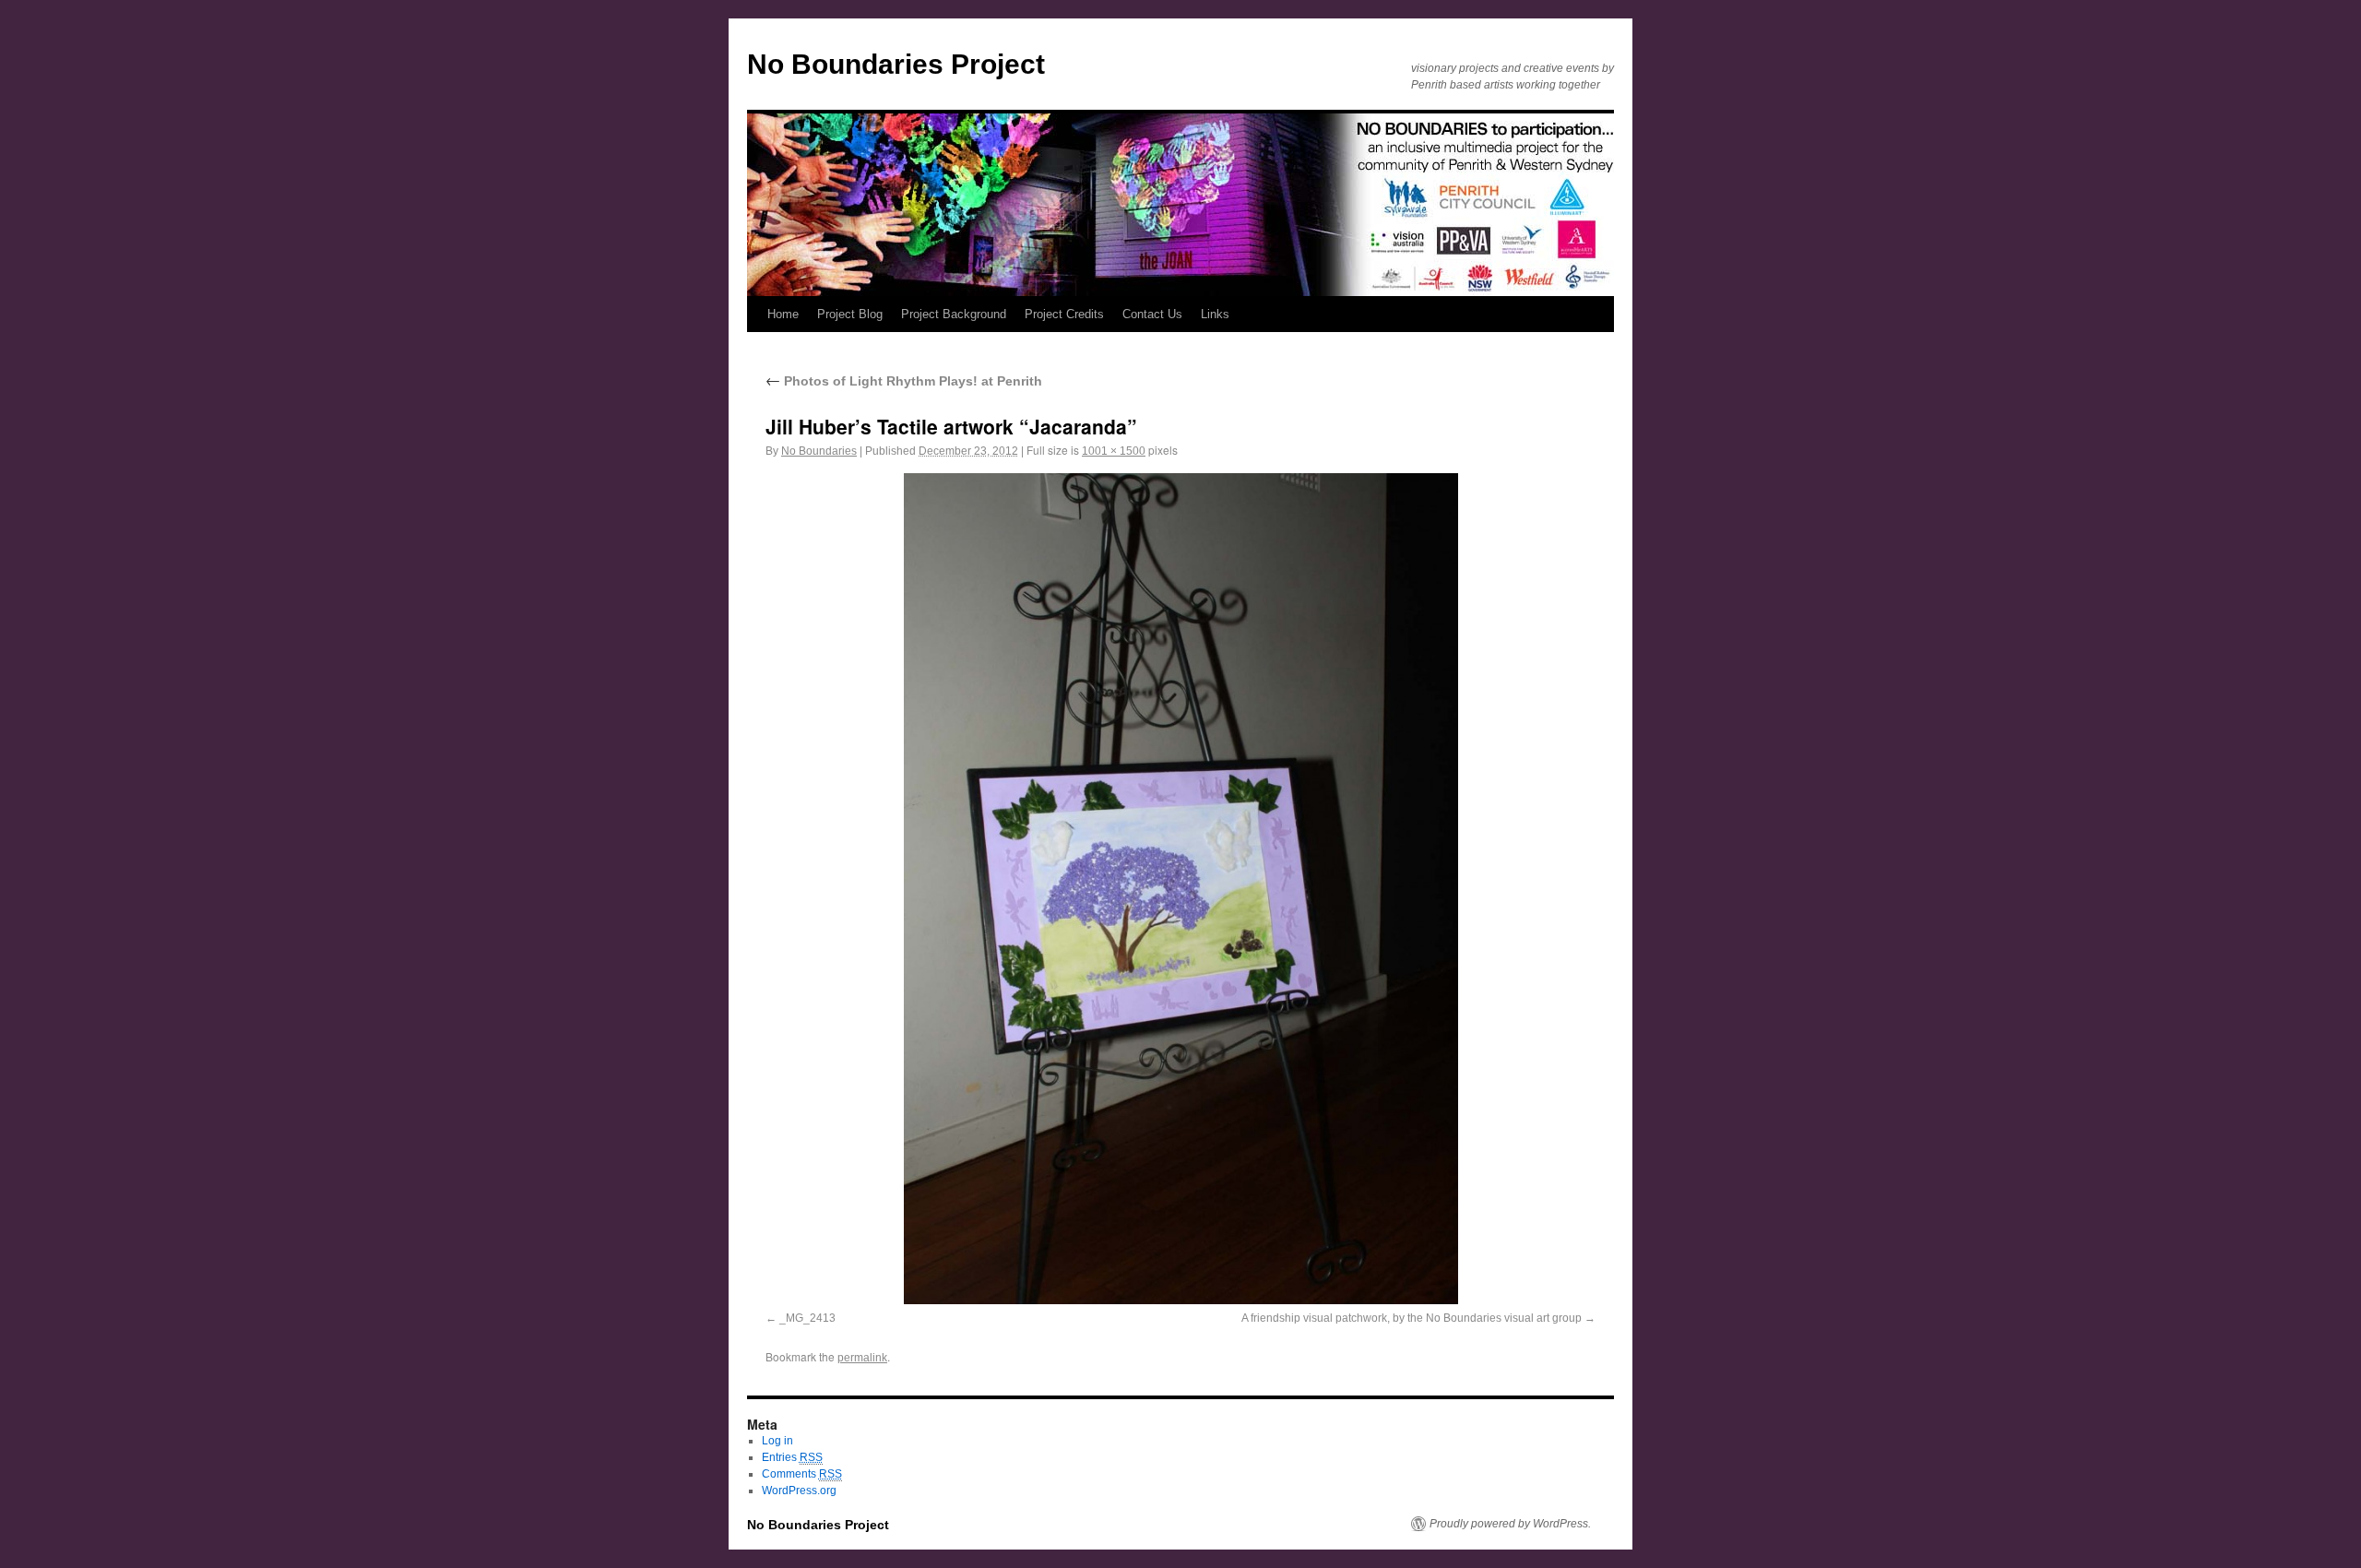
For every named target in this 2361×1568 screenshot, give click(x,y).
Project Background (954, 314)
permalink (862, 1358)
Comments (802, 1474)
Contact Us (1152, 314)
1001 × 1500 (1114, 451)
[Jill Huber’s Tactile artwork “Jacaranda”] (1180, 889)
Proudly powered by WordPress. (1510, 1524)
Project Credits (1064, 314)
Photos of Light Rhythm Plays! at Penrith (904, 381)
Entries (792, 1457)
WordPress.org (799, 1491)
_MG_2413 (807, 1318)
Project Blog (850, 314)
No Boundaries (819, 451)
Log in (777, 1441)
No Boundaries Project (896, 64)
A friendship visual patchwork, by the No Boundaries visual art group (1412, 1318)
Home (783, 314)
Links (1215, 314)
